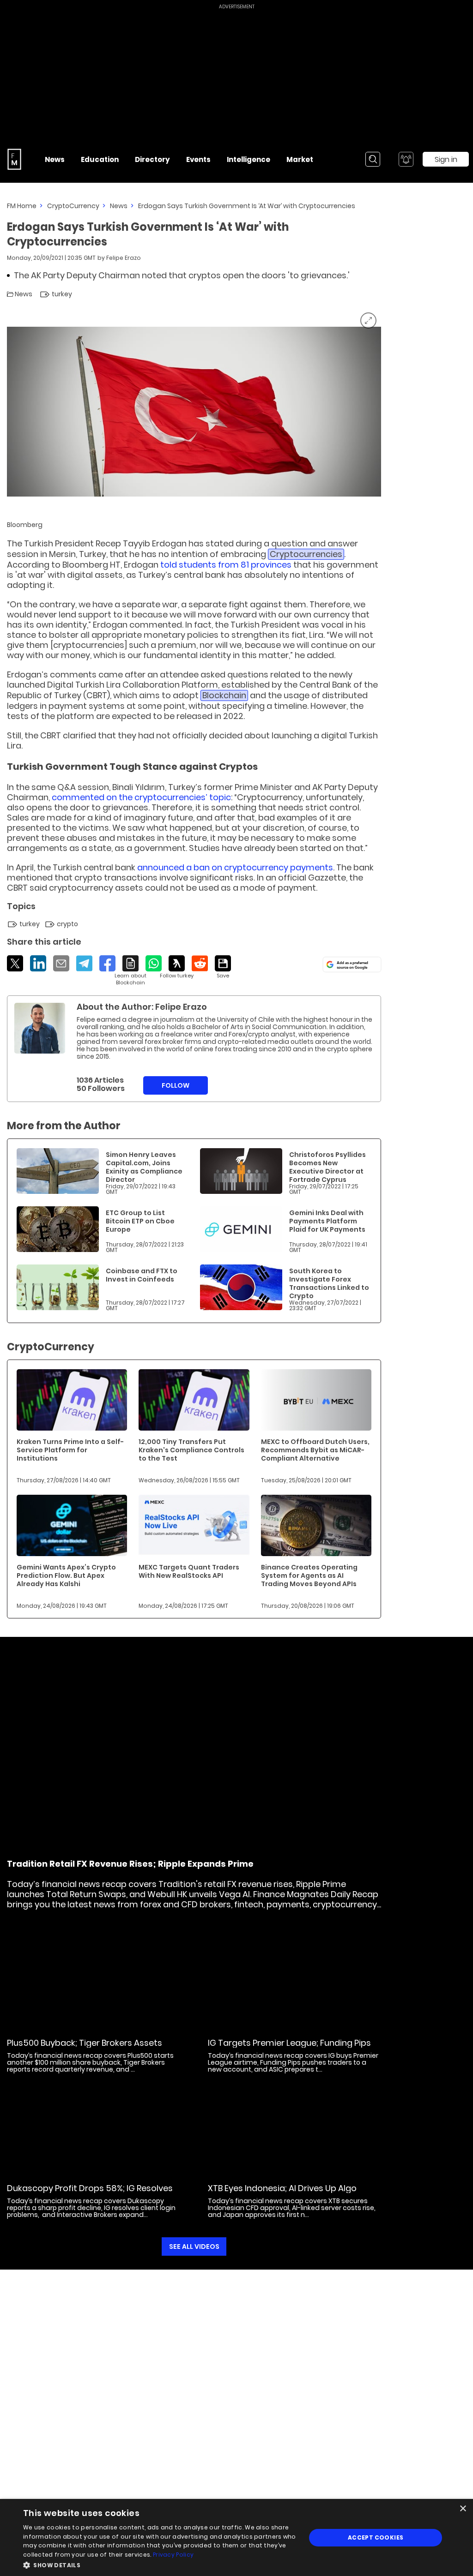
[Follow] (177, 967)
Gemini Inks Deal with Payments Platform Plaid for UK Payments (327, 1221)
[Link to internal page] (40, 1028)
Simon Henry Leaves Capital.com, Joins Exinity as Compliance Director (144, 1167)
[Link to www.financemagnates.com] (58, 1171)
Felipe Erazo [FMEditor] (124, 258)
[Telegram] (84, 963)
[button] (160, 2564)
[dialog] (236, 2537)
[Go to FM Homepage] (14, 159)
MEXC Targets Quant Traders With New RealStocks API (189, 1571)
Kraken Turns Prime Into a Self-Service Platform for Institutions (70, 1450)
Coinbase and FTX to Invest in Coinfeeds (142, 1275)
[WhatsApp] (154, 963)
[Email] (61, 963)
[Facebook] (107, 963)
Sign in (446, 159)
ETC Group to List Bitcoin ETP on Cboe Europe (140, 1221)
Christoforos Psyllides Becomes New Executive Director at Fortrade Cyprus (327, 1167)
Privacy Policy (173, 2555)
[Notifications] (406, 159)
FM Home (22, 206)
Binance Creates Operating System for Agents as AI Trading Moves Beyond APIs (309, 1576)
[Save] (223, 967)
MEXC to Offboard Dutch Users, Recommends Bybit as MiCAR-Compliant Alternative (315, 1450)
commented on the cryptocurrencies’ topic (141, 797)
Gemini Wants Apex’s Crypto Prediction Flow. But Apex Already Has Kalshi (66, 1576)
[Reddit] (200, 963)
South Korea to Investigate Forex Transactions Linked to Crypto (329, 1283)
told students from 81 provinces (226, 565)
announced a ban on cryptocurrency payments (235, 867)
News (119, 206)
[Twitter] (15, 963)
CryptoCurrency (73, 206)
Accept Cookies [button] (376, 2537)
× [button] (463, 2509)
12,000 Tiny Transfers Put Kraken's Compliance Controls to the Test (191, 1450)
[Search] (373, 159)
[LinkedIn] (38, 963)
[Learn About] (130, 971)
